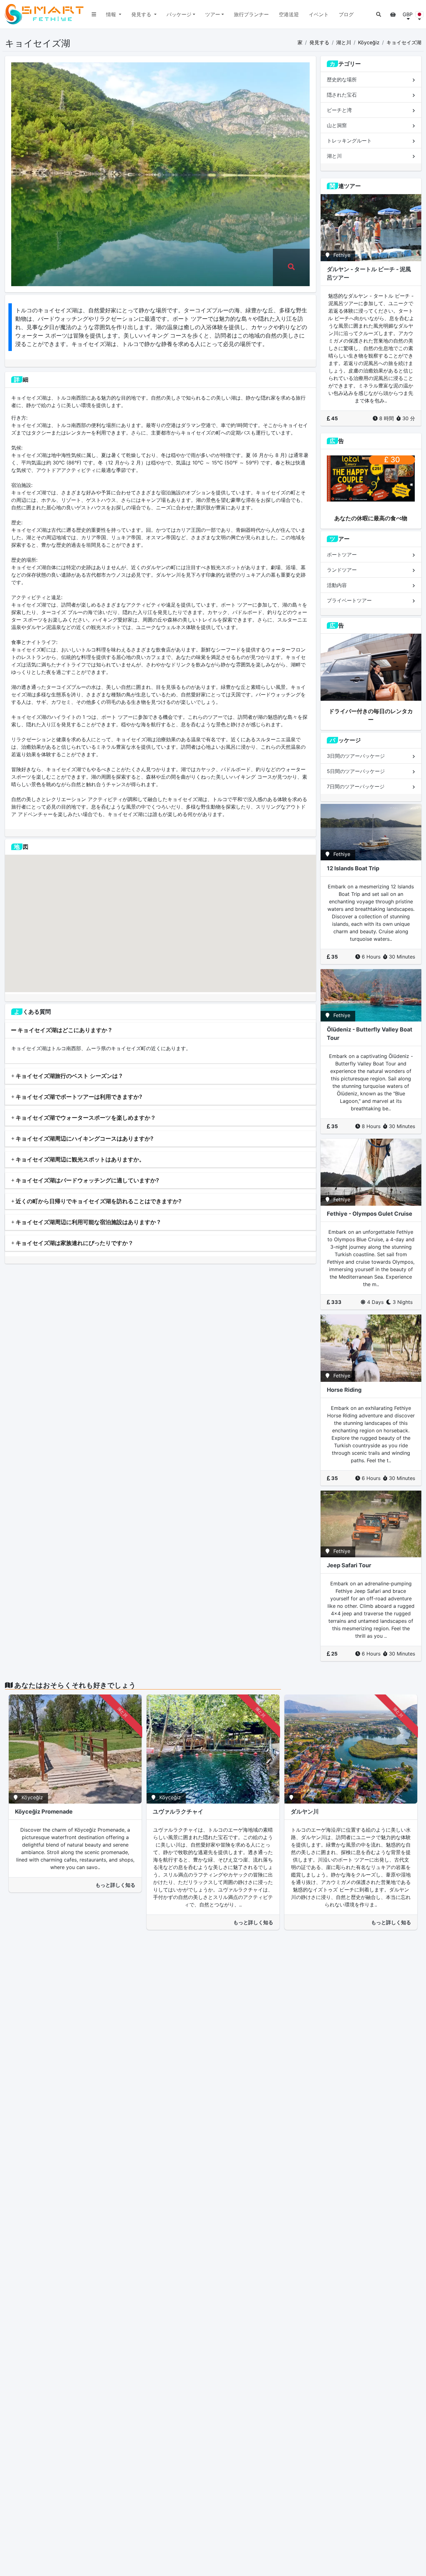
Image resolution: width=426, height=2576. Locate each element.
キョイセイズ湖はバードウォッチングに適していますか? (87, 1180)
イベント (319, 14)
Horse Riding (344, 1390)
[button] (379, 14)
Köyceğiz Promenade (44, 1812)
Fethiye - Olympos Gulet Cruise (370, 1214)
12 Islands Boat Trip (353, 868)
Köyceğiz (369, 42)
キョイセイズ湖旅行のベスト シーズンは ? (68, 1076)
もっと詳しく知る (115, 1885)
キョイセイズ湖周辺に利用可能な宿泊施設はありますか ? (87, 1222)
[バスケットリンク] (393, 14)
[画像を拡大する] (291, 267)
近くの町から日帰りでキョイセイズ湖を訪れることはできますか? (98, 1201)
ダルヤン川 (305, 1812)
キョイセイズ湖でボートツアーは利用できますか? (78, 1097)
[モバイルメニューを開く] (94, 14)
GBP (408, 14)
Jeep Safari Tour (349, 1565)
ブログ (346, 14)
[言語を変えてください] (419, 14)
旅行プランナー (251, 14)
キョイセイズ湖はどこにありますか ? (64, 1030)
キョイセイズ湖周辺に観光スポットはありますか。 (80, 1159)
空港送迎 (289, 14)
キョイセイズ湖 (404, 42)
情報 (112, 14)
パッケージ (179, 14)
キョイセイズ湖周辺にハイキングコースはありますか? (84, 1139)
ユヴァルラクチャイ (178, 1812)
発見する (142, 14)
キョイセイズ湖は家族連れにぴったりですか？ (74, 1243)
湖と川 (344, 42)
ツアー (213, 14)
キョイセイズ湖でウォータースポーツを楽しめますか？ (85, 1118)
